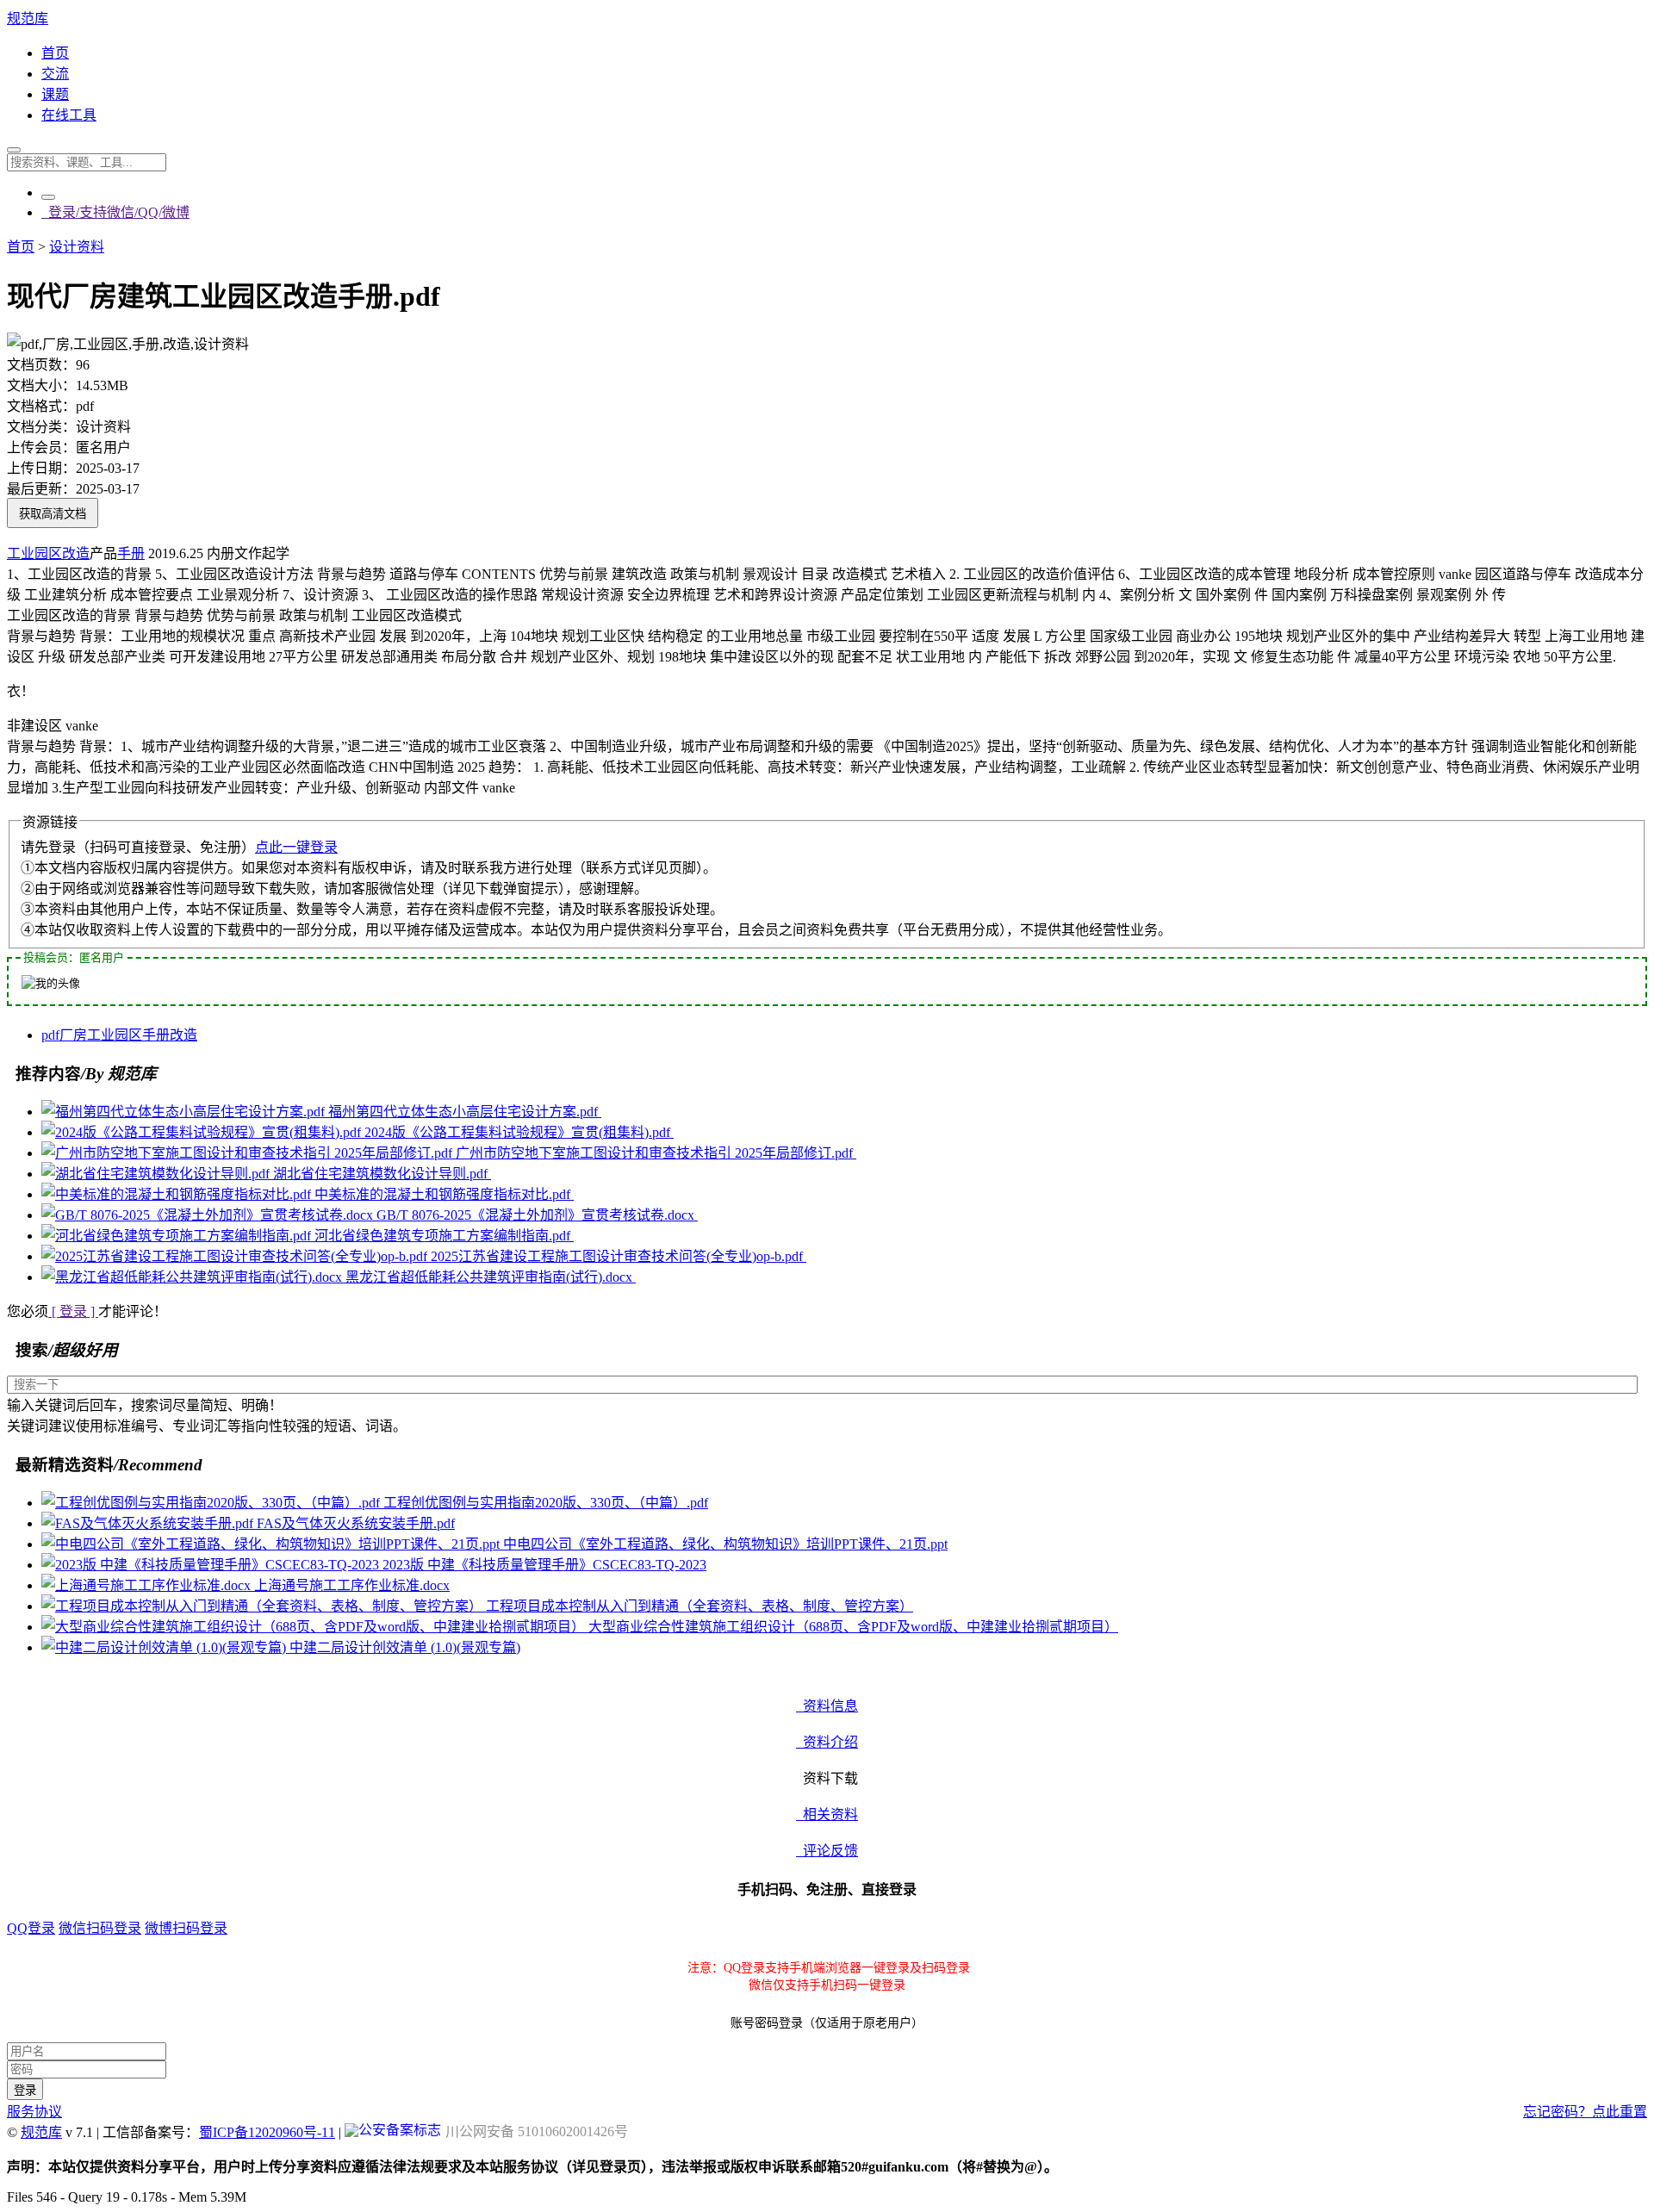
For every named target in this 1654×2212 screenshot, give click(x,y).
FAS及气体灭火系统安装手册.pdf (356, 1523)
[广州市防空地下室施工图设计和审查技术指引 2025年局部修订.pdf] (249, 1153)
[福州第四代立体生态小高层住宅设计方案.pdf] (185, 1112)
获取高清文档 (53, 514)
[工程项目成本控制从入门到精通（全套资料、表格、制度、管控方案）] (264, 1606)
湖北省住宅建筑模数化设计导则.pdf (382, 1174)
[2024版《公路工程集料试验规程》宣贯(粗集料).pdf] (203, 1132)
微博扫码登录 (186, 1928)
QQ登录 (31, 1928)
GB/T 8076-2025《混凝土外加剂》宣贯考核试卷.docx (537, 1215)
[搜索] (14, 150)
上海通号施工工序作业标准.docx (352, 1585)
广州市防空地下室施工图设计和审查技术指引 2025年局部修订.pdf (656, 1153)
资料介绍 (827, 1742)
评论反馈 (827, 1851)
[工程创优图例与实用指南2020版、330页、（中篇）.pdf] (212, 1503)
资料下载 (827, 1778)
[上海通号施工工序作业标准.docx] (148, 1585)
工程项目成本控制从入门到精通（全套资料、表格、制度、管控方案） (700, 1606)
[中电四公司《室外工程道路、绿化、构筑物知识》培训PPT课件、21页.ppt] (272, 1544)
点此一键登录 (296, 847)
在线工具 (69, 115)
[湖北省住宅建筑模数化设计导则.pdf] (157, 1174)
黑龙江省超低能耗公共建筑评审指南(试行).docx (491, 1277)
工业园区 (34, 553)
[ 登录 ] (73, 1311)
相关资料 (827, 1814)
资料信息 (827, 1706)
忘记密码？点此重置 (1585, 2112)
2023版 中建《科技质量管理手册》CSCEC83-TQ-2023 (544, 1565)
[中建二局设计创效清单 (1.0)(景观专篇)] (165, 1647)
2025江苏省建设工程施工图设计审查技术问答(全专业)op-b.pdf (619, 1256)
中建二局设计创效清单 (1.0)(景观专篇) (405, 1647)
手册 (131, 553)
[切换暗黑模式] (48, 197)
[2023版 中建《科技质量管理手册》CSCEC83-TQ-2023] (212, 1565)
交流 (55, 74)
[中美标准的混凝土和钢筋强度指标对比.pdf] (178, 1194)
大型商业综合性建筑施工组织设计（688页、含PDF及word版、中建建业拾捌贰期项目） (853, 1627)
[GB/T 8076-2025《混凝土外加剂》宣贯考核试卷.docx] (209, 1215)
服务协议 (34, 2112)
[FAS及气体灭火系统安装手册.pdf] (149, 1523)
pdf (50, 1035)
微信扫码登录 (100, 1928)
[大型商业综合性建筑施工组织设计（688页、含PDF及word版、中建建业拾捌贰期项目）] (315, 1627)
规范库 (28, 19)
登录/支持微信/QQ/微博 (115, 212)
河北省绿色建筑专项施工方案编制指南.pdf (444, 1236)
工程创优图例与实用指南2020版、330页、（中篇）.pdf (546, 1503)
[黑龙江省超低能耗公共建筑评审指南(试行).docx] (193, 1277)
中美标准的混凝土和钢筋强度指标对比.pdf (444, 1194)
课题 (55, 94)
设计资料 (77, 247)
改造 (76, 553)
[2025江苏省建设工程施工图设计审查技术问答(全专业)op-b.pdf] (236, 1256)
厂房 (73, 1035)
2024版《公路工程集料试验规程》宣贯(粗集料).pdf (519, 1132)
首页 (55, 53)
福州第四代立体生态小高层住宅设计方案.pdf (465, 1112)
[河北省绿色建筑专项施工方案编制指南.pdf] (178, 1236)
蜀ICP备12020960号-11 (267, 2132)
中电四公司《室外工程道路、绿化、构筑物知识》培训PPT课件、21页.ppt (725, 1544)
